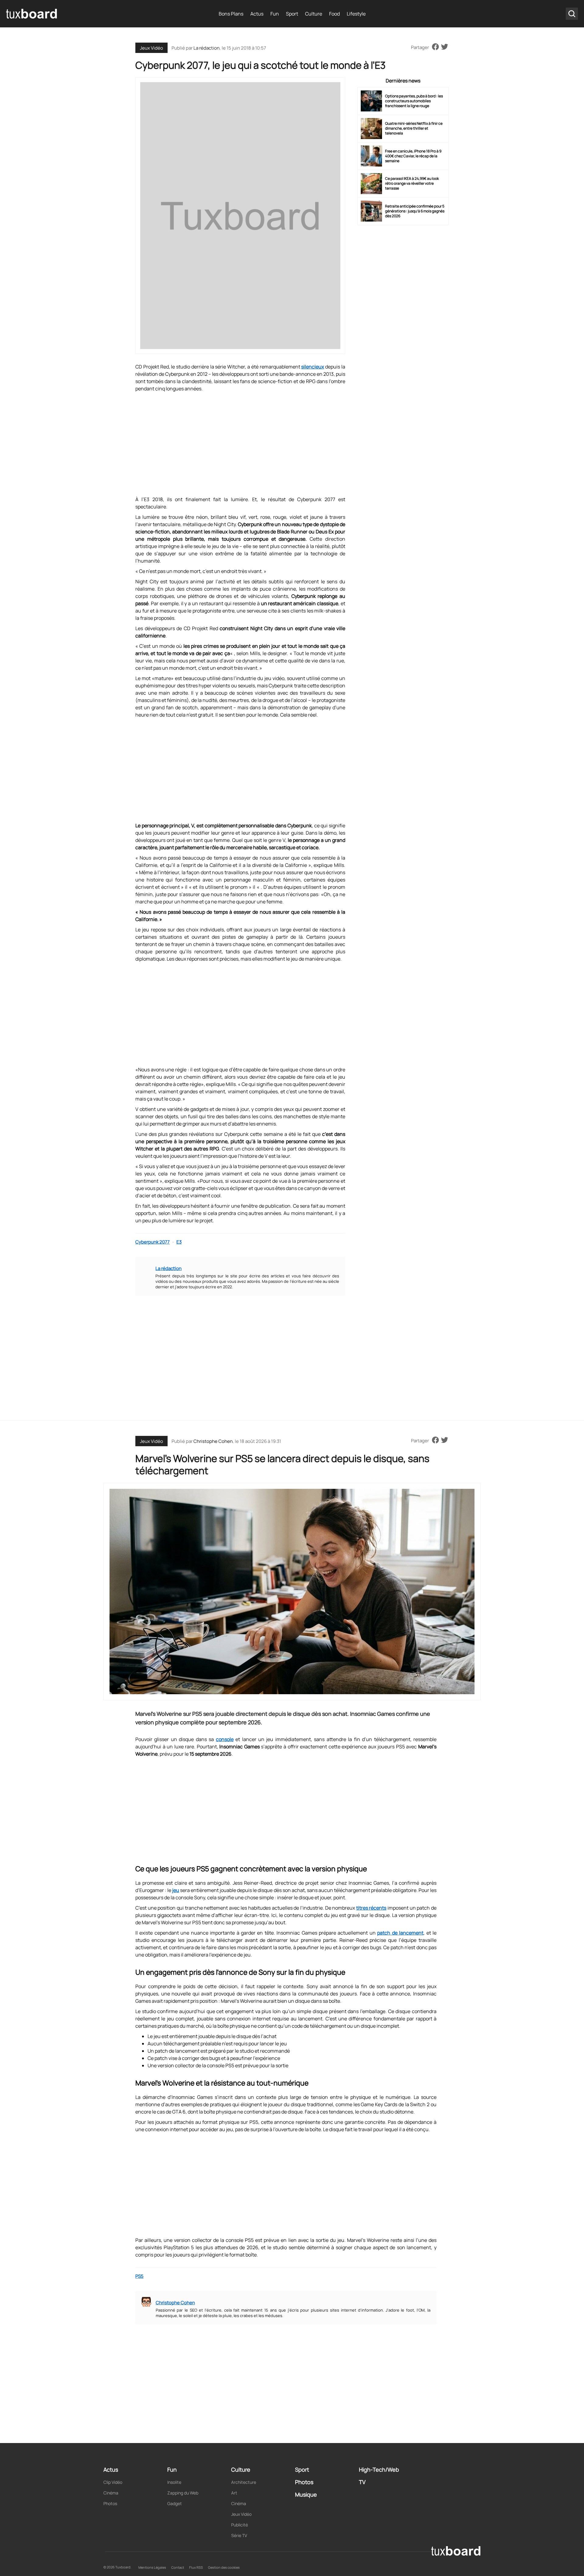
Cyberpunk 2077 (153, 1242)
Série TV (239, 2535)
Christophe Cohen (213, 1441)
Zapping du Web (183, 2493)
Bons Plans (231, 14)
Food (334, 14)
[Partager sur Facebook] (435, 47)
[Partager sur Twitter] (445, 47)
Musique (306, 2494)
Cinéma (111, 2493)
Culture (314, 14)
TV (362, 2482)
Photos (110, 2503)
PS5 (139, 2276)
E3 (179, 1242)
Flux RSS (196, 2567)
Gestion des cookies (224, 2567)
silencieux (313, 367)
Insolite (174, 2482)
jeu (176, 1890)
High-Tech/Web (379, 2470)
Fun (275, 14)
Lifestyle (356, 14)
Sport (292, 14)
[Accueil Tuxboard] (32, 14)
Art (234, 2493)
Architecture (244, 2482)
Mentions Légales (152, 2567)
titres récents (371, 1908)
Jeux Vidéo (151, 48)
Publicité (240, 2525)
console (225, 1739)
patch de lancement (400, 1933)
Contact (178, 2567)
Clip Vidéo (113, 2482)
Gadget (175, 2503)
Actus (257, 14)
